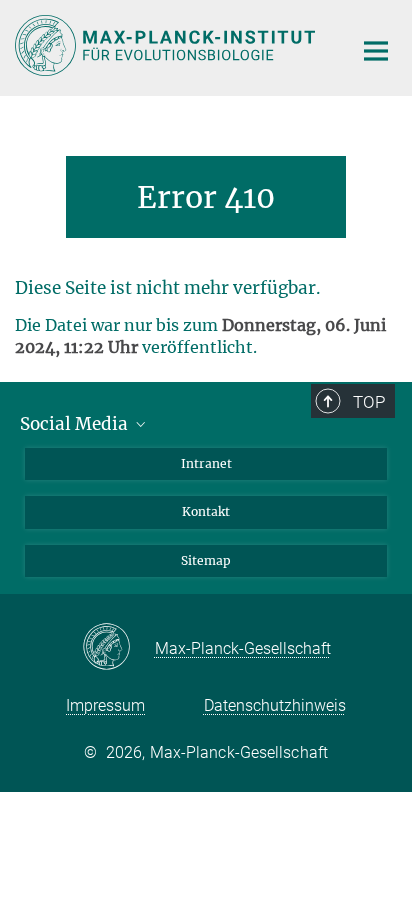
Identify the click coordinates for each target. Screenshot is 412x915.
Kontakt (206, 511)
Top (369, 402)
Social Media (76, 424)
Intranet (206, 463)
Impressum (105, 705)
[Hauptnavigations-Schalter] (376, 51)
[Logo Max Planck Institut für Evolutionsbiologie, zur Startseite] (168, 45)
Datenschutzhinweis (275, 705)
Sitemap (206, 560)
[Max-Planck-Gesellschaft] (118, 648)
